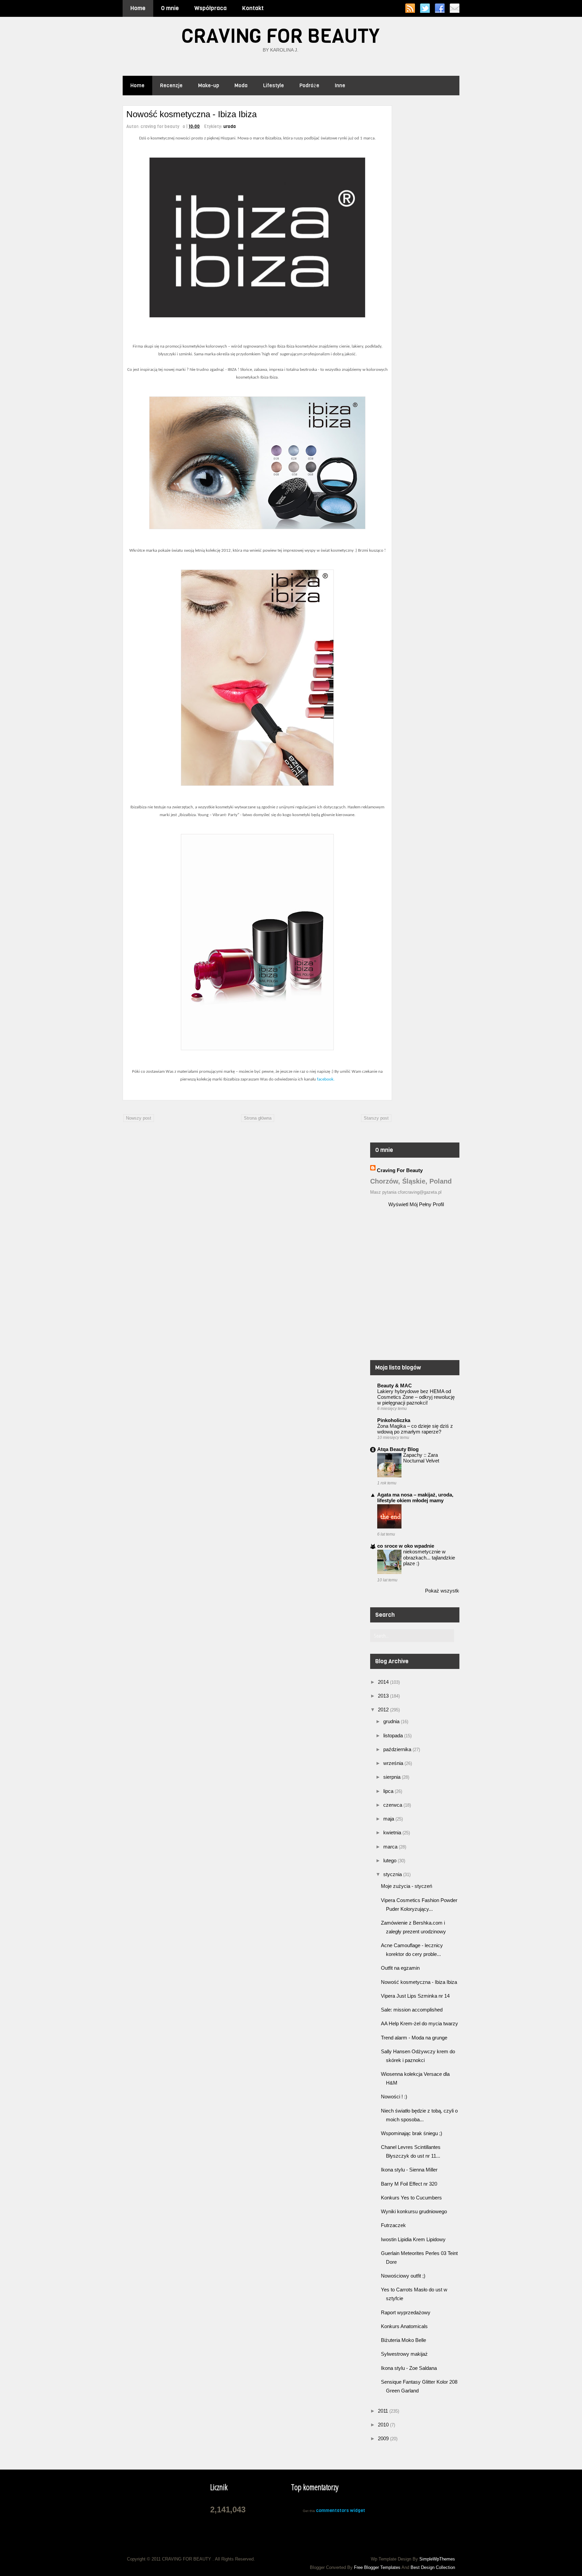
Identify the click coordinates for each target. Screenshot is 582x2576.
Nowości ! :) (394, 2097)
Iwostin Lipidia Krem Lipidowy (413, 2239)
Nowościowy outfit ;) (403, 2276)
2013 (384, 1696)
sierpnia (393, 1777)
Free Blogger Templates (377, 2567)
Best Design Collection (433, 2567)
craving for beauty (400, 1170)
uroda (230, 126)
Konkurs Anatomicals (404, 2326)
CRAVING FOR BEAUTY (281, 36)
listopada (394, 1735)
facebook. (325, 1079)
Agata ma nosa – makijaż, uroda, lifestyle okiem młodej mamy (415, 1498)
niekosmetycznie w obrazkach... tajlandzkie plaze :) (429, 1557)
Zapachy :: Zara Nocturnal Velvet (421, 1458)
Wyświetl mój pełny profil (416, 1204)
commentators (332, 2510)
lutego (391, 1860)
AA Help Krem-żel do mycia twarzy (419, 2023)
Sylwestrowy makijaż (404, 2354)
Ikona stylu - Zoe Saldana (409, 2368)
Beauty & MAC (395, 1386)
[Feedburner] (455, 8)
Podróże (309, 86)
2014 (384, 1682)
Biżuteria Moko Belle (403, 2340)
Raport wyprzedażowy (406, 2312)
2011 (384, 2411)
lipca (389, 1791)
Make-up (208, 86)
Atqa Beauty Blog (398, 1449)
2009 (384, 2438)
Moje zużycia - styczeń (407, 1886)
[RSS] (410, 8)
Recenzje (171, 86)
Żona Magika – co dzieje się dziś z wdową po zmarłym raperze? (415, 1429)
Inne (340, 86)
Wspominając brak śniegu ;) (412, 2133)
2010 (384, 2425)
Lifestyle (273, 86)
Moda (241, 86)
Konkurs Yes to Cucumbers (411, 2198)
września (394, 1763)
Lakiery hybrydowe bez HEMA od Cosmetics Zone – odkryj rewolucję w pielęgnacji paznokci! (416, 1397)
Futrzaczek (393, 2225)
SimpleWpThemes (437, 2559)
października (398, 1749)
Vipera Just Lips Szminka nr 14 (415, 1996)
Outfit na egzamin (400, 1968)
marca (391, 1847)
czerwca (393, 1805)
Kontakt (253, 8)
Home (138, 8)
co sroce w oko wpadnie (406, 1546)
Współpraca (211, 8)
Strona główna (258, 1118)
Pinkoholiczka (394, 1420)
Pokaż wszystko (443, 1591)
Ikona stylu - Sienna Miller (409, 2170)
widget (358, 2510)
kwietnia (393, 1832)
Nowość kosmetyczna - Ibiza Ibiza (419, 1982)
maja (389, 1819)
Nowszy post (139, 1118)
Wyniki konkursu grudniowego (414, 2211)
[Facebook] (440, 8)
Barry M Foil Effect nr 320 (409, 2184)
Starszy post (376, 1118)
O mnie (170, 8)
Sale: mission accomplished (412, 2010)
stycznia (393, 1874)
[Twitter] (425, 8)
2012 (384, 1710)
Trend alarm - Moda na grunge (414, 2038)
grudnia (392, 1721)
